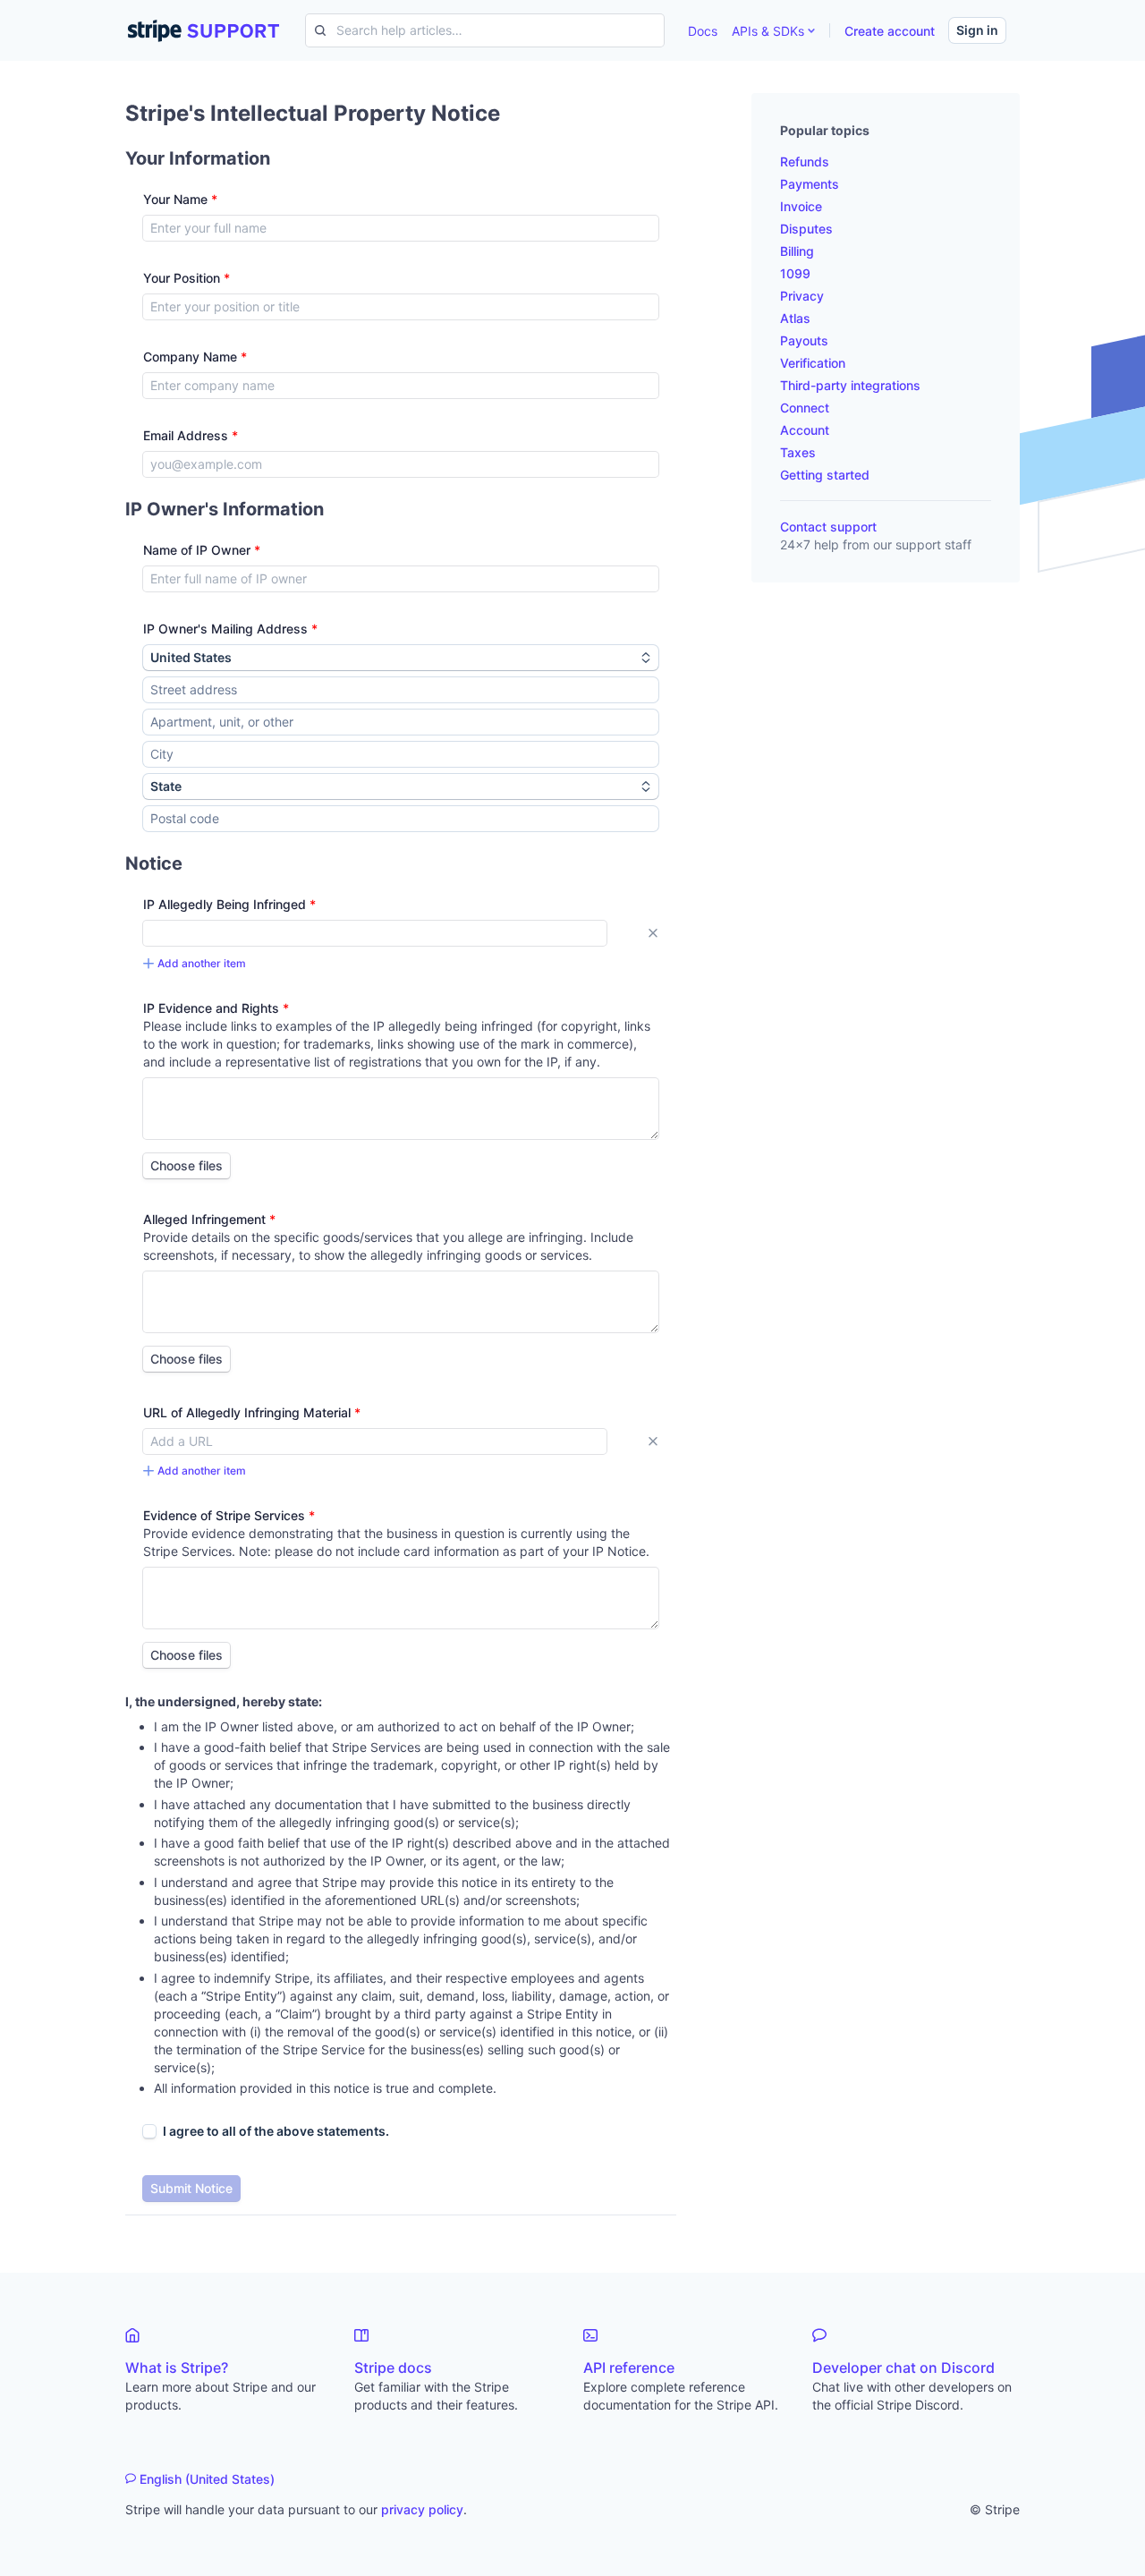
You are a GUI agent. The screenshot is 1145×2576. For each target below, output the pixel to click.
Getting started (825, 475)
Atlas (795, 318)
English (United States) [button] (207, 2479)
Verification (813, 363)
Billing (797, 251)
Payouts (804, 340)
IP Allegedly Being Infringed (229, 904)
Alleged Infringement (209, 1219)
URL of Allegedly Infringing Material (252, 1412)
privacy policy (422, 2509)
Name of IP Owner (202, 550)
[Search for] (316, 30)
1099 (795, 273)
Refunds (805, 162)
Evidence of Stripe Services (229, 1515)
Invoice (801, 206)
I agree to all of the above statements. (276, 2131)
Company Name (195, 357)
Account (805, 430)
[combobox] (401, 690)
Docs (703, 31)
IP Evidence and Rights (216, 1008)
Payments (810, 184)
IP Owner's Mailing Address (230, 629)
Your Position (187, 278)
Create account (890, 31)
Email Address (191, 435)
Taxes (798, 452)
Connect (805, 408)
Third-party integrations (850, 385)
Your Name (180, 199)
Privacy (802, 296)
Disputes (806, 229)
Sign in (977, 30)
